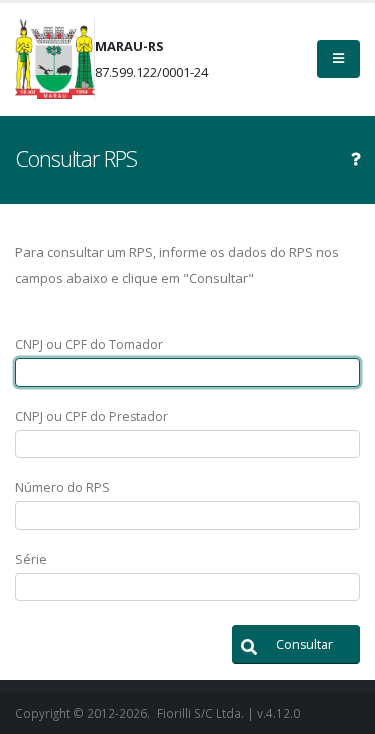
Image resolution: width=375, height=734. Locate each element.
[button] (296, 644)
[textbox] (187, 372)
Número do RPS (62, 487)
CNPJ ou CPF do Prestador (91, 416)
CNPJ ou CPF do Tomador (89, 344)
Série (31, 559)
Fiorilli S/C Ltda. (200, 713)
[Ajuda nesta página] (356, 159)
